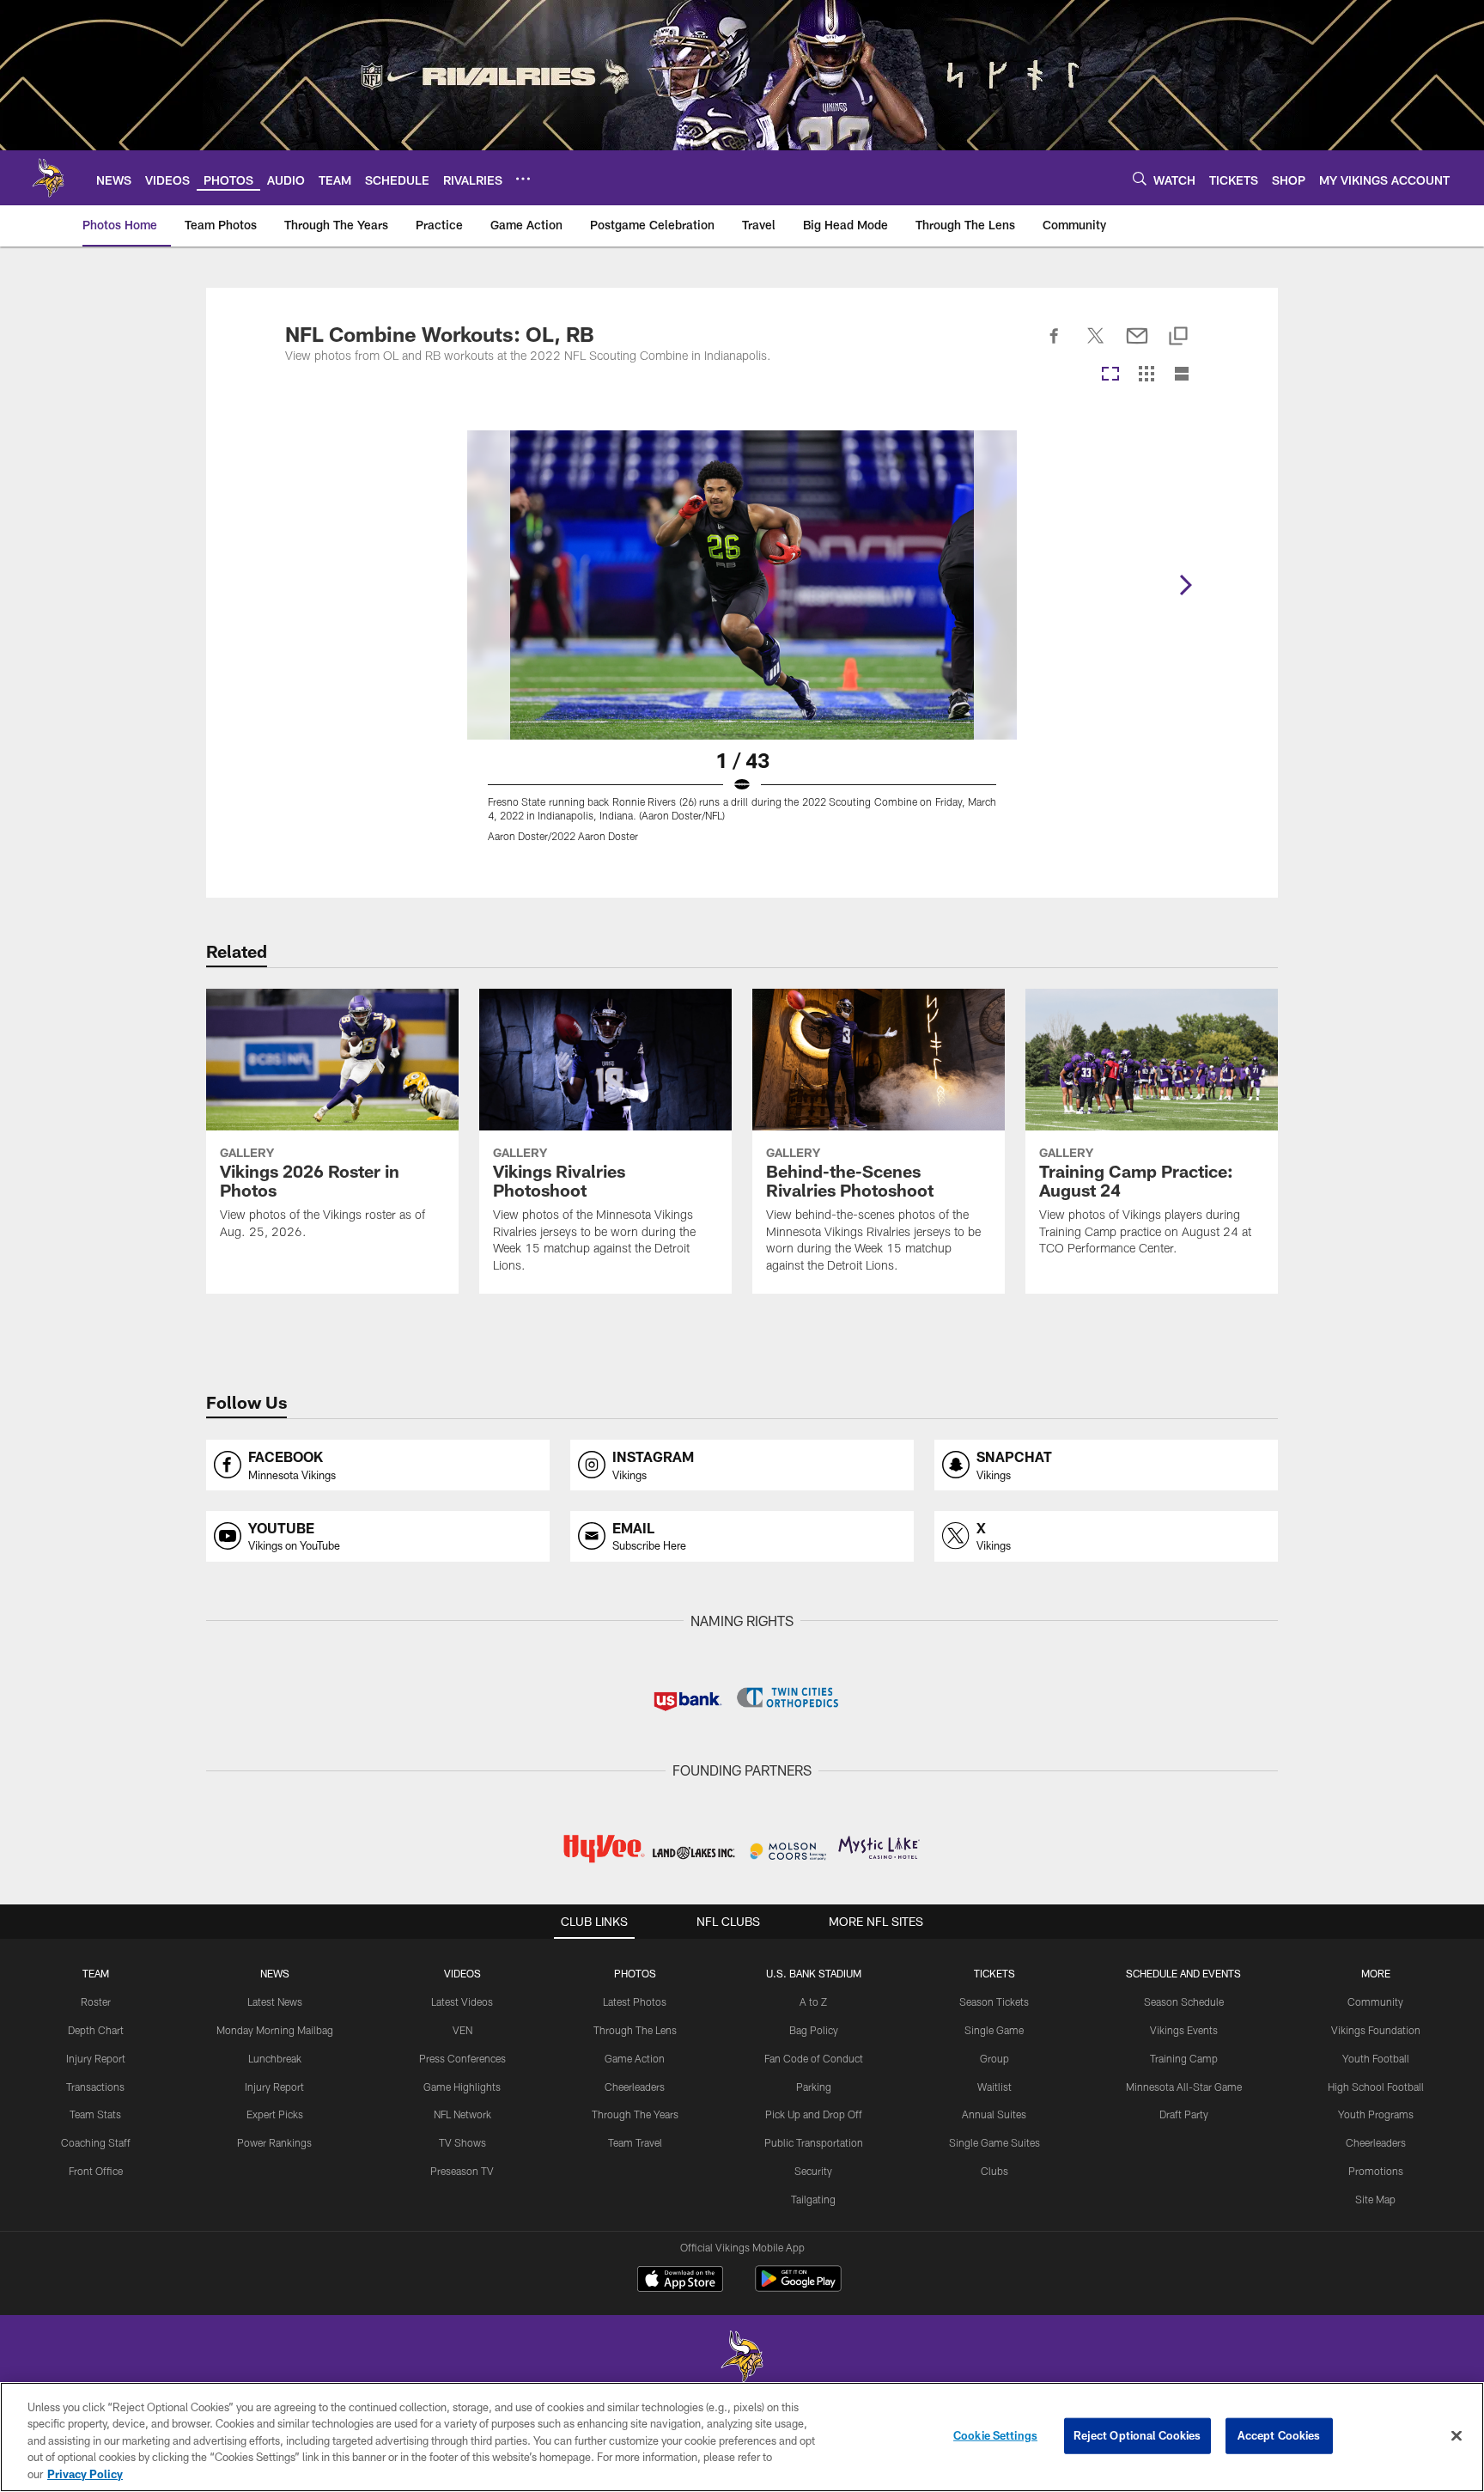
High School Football (1376, 2087)
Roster (96, 2002)
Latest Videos (462, 2002)
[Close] (1457, 2436)
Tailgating (813, 2199)
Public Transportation (814, 2142)
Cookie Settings (995, 2435)
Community (1375, 2002)
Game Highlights (462, 2087)
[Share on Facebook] (1055, 345)
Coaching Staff (96, 2142)
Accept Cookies (1279, 2435)
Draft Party (1184, 2114)
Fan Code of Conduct (814, 2058)
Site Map (1375, 2199)
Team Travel (635, 2142)
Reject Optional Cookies (1137, 2435)
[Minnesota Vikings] (742, 2358)
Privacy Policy (85, 2474)
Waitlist (994, 2087)
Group (994, 2058)
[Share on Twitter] (1096, 345)
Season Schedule (1184, 2002)
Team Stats (95, 2114)
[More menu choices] (523, 179)
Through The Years (635, 2114)
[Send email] (1137, 345)
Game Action (635, 2058)
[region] (742, 2437)
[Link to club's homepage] (48, 178)
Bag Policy (814, 2030)
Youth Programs (1376, 2114)
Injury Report (96, 2058)
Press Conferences (462, 2058)
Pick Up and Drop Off (814, 2114)
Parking (814, 2087)
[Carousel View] (1110, 375)
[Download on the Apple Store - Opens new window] (680, 2281)
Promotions (1376, 2171)
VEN (462, 2030)
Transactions (95, 2087)
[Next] (1185, 585)
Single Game (994, 2030)
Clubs (994, 2171)
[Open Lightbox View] (742, 647)
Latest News (275, 2002)
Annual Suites (994, 2114)
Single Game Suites (994, 2142)
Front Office (96, 2171)
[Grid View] (1146, 375)
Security (813, 2171)
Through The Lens (635, 2030)
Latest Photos (635, 2002)
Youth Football (1376, 2058)
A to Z (813, 2002)
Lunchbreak (275, 2058)
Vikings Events (1184, 2030)
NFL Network (462, 2114)
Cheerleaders (635, 2087)
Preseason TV (462, 2171)
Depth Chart (96, 2030)
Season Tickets (994, 2002)
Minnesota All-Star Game (1184, 2087)
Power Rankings (274, 2142)
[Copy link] (1178, 337)
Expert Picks (275, 2114)
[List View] (1182, 375)
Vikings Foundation (1376, 2030)
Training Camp (1184, 2058)
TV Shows (462, 2142)
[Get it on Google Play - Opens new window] (798, 2287)
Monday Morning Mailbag (275, 2030)
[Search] (1140, 178)
